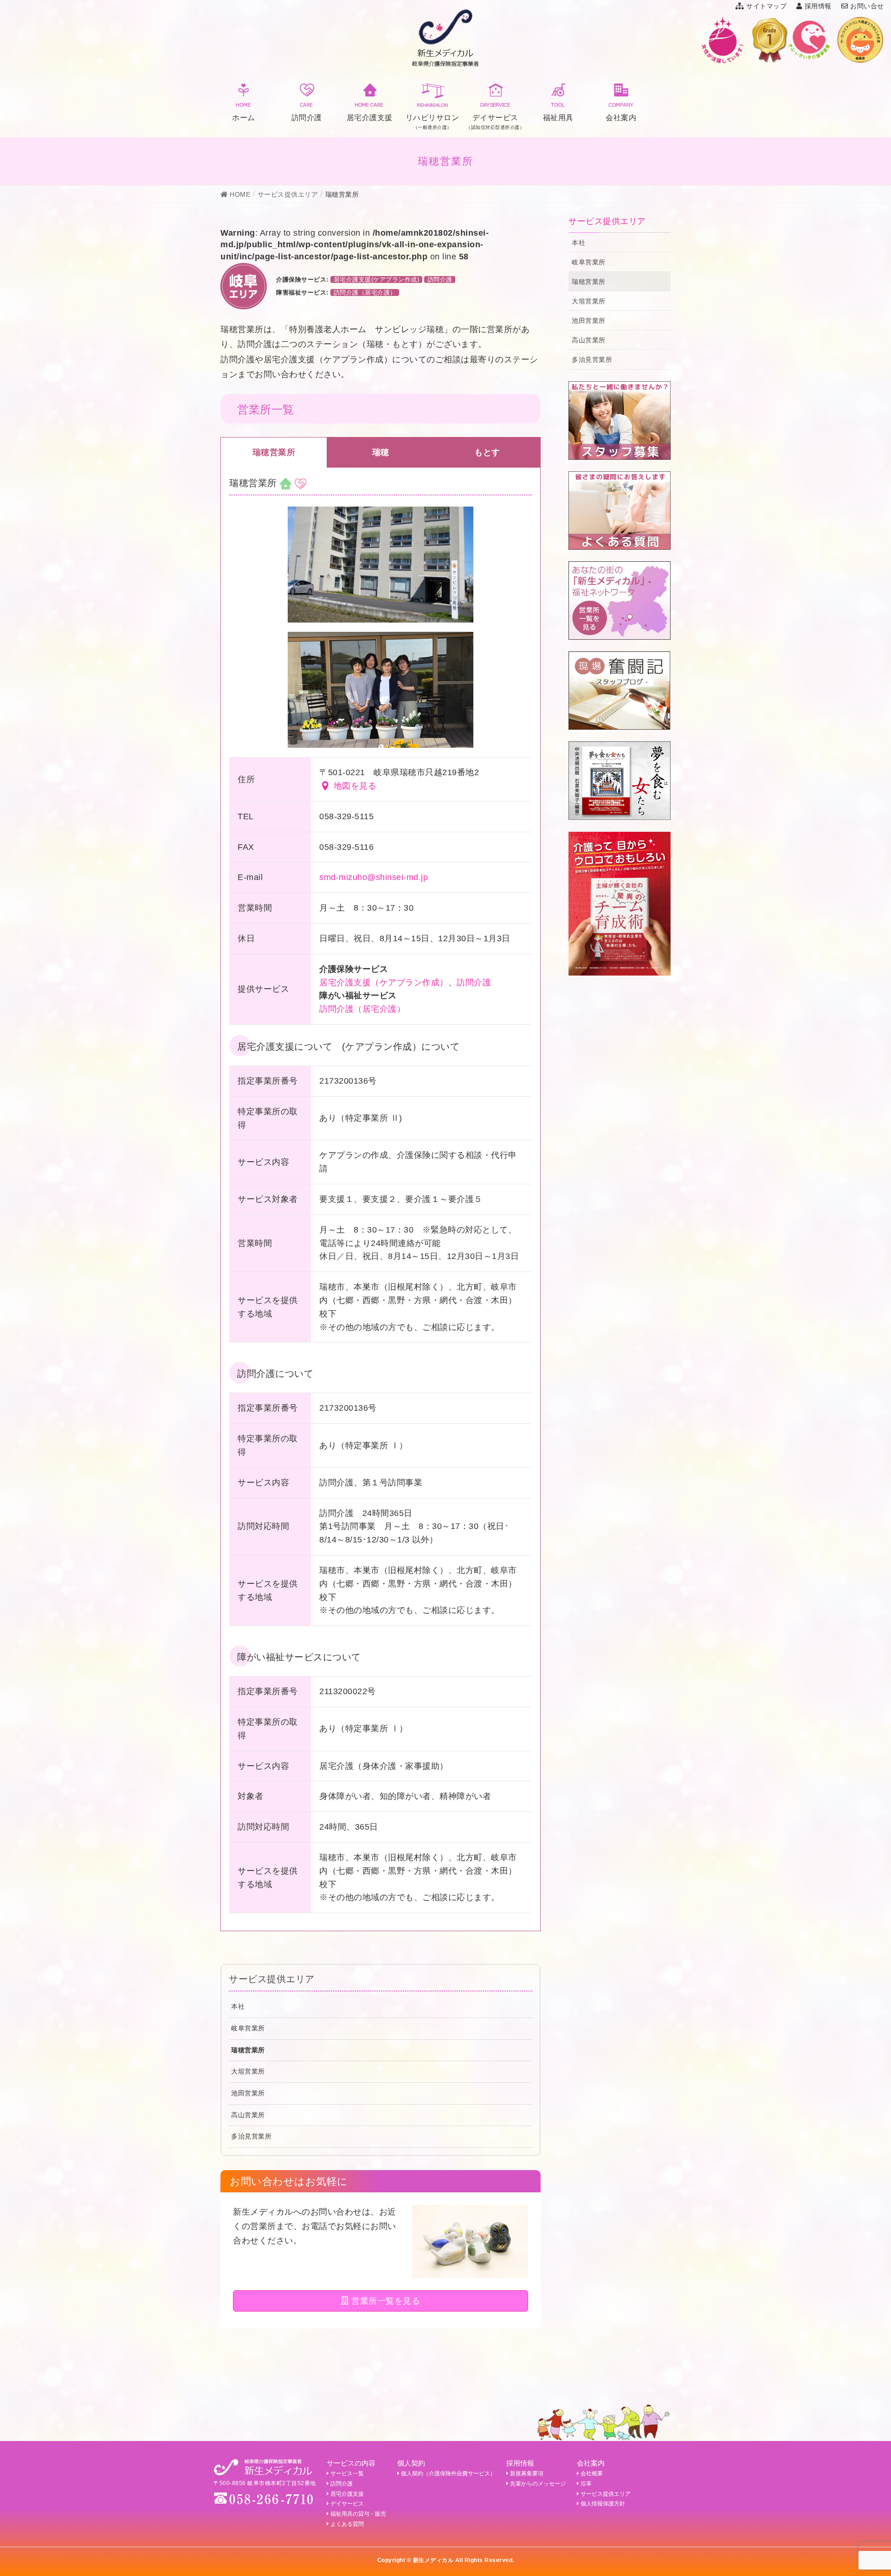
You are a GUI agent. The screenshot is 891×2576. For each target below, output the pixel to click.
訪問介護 (440, 279)
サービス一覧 (347, 2473)
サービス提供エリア (272, 1979)
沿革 (586, 2484)
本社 (238, 2006)
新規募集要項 (527, 2473)
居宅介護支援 (347, 2494)
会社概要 (592, 2473)
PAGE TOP (864, 2490)
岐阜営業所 (248, 2028)
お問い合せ (867, 6)
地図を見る (355, 786)
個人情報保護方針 (603, 2504)
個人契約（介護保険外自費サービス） (448, 2473)
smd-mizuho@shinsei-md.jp (374, 877)
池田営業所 (248, 2093)
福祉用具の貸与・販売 (358, 2514)
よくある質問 (347, 2524)
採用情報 (818, 6)
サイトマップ (766, 6)
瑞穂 (381, 452)
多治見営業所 (251, 2136)
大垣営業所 (248, 2071)
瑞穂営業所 (274, 452)
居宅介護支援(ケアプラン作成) (377, 279)
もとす (487, 452)
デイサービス (347, 2504)
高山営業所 (248, 2115)
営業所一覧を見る (385, 2301)
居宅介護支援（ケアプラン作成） (384, 983)
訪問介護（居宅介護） (365, 292)
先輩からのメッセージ (538, 2484)
